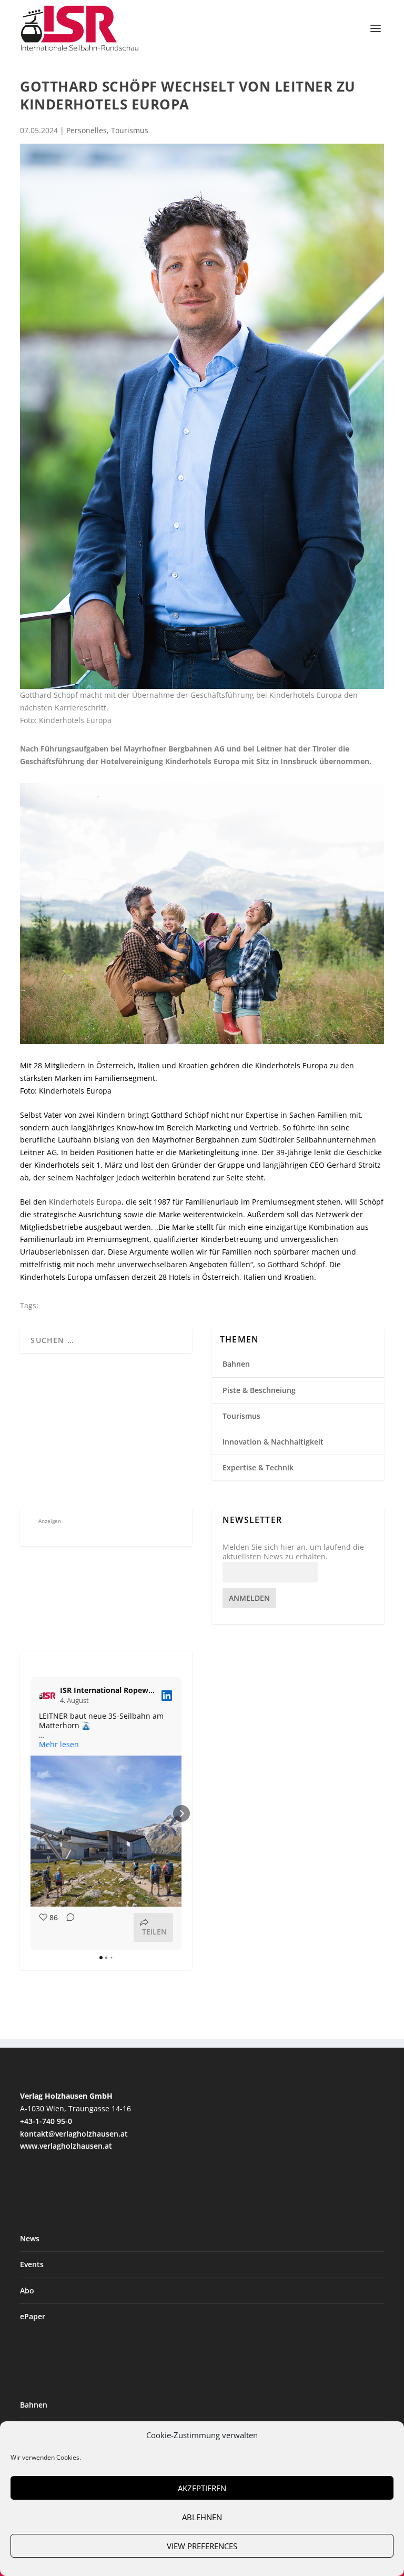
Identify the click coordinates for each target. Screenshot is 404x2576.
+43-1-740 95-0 (46, 2121)
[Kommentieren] (67, 1927)
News (30, 2238)
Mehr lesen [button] (59, 1745)
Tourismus (130, 130)
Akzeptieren (202, 2488)
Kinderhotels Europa (85, 1202)
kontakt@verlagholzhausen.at (74, 2134)
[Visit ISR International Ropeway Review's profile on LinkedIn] (49, 1696)
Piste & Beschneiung (259, 1390)
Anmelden (249, 1598)
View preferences (202, 2546)
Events (32, 2264)
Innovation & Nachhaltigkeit (273, 1442)
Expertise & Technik (258, 1467)
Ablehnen (202, 2517)
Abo (27, 2291)
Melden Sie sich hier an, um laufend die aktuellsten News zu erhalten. (293, 1552)
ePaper (33, 2316)
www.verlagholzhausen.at (66, 2146)
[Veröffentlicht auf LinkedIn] (167, 1696)
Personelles (87, 130)
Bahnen (236, 1364)
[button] (31, 1813)
